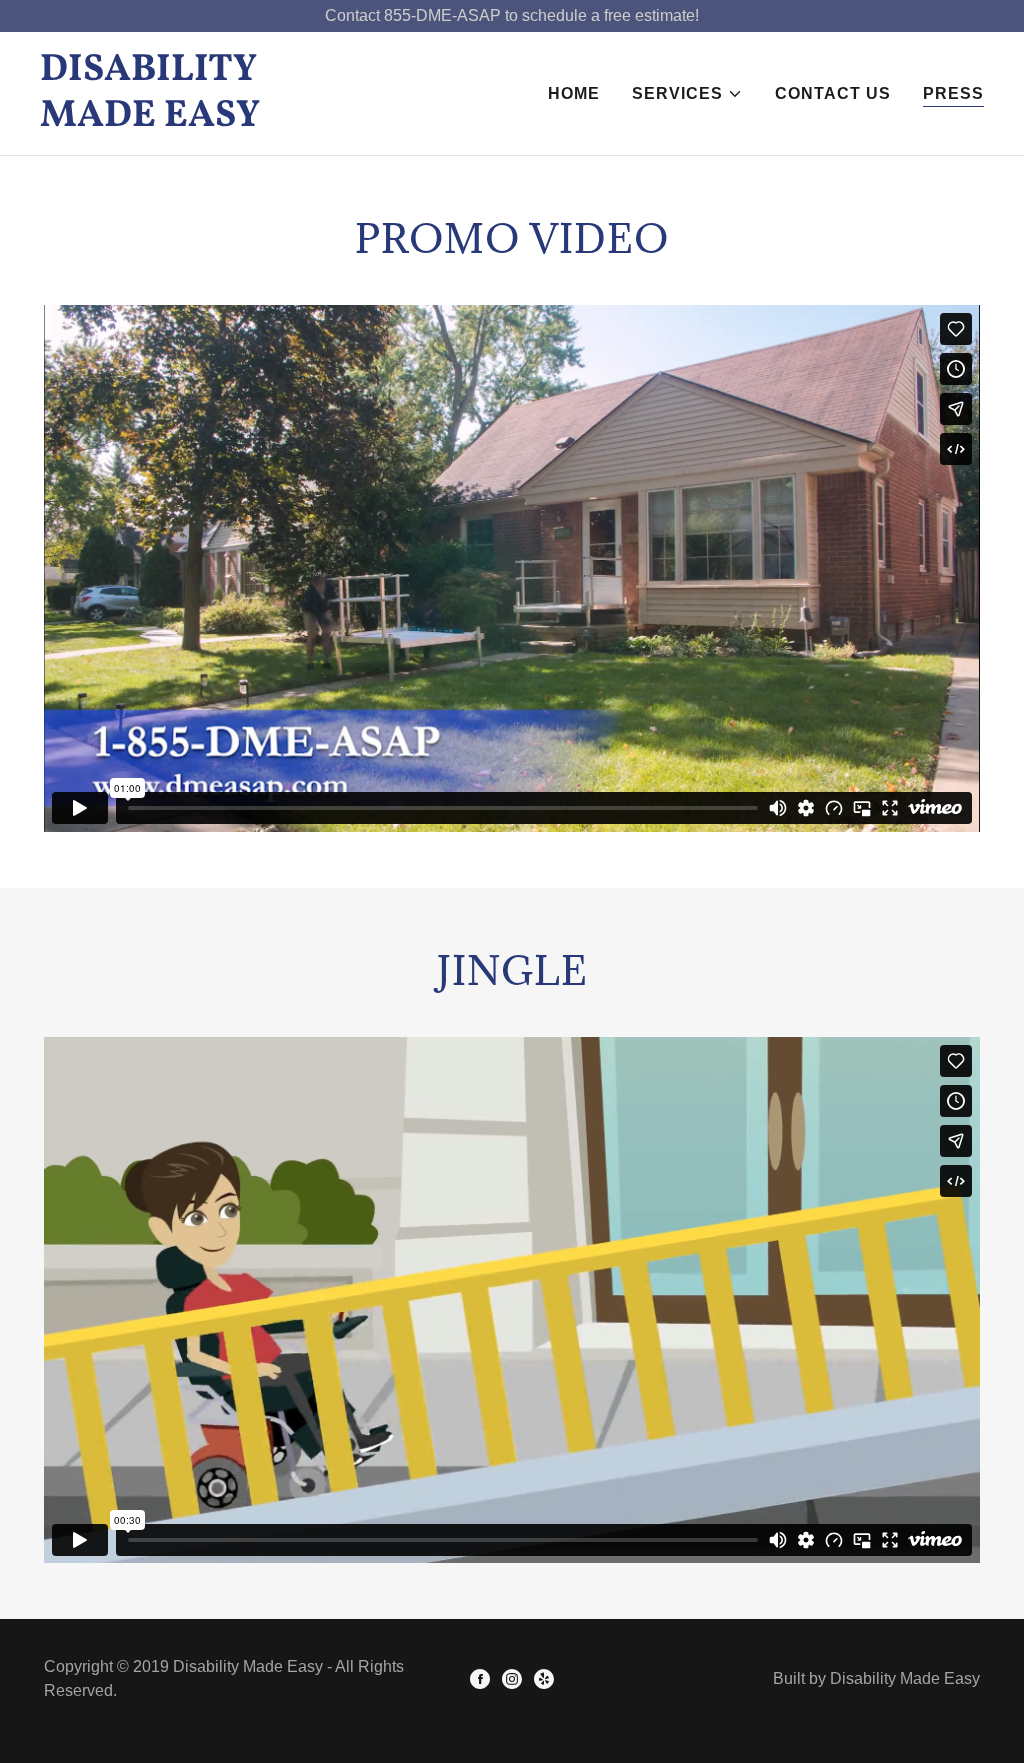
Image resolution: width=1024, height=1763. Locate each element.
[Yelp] (544, 1679)
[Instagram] (512, 1679)
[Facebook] (480, 1679)
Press (953, 93)
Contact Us (833, 93)
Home (574, 93)
